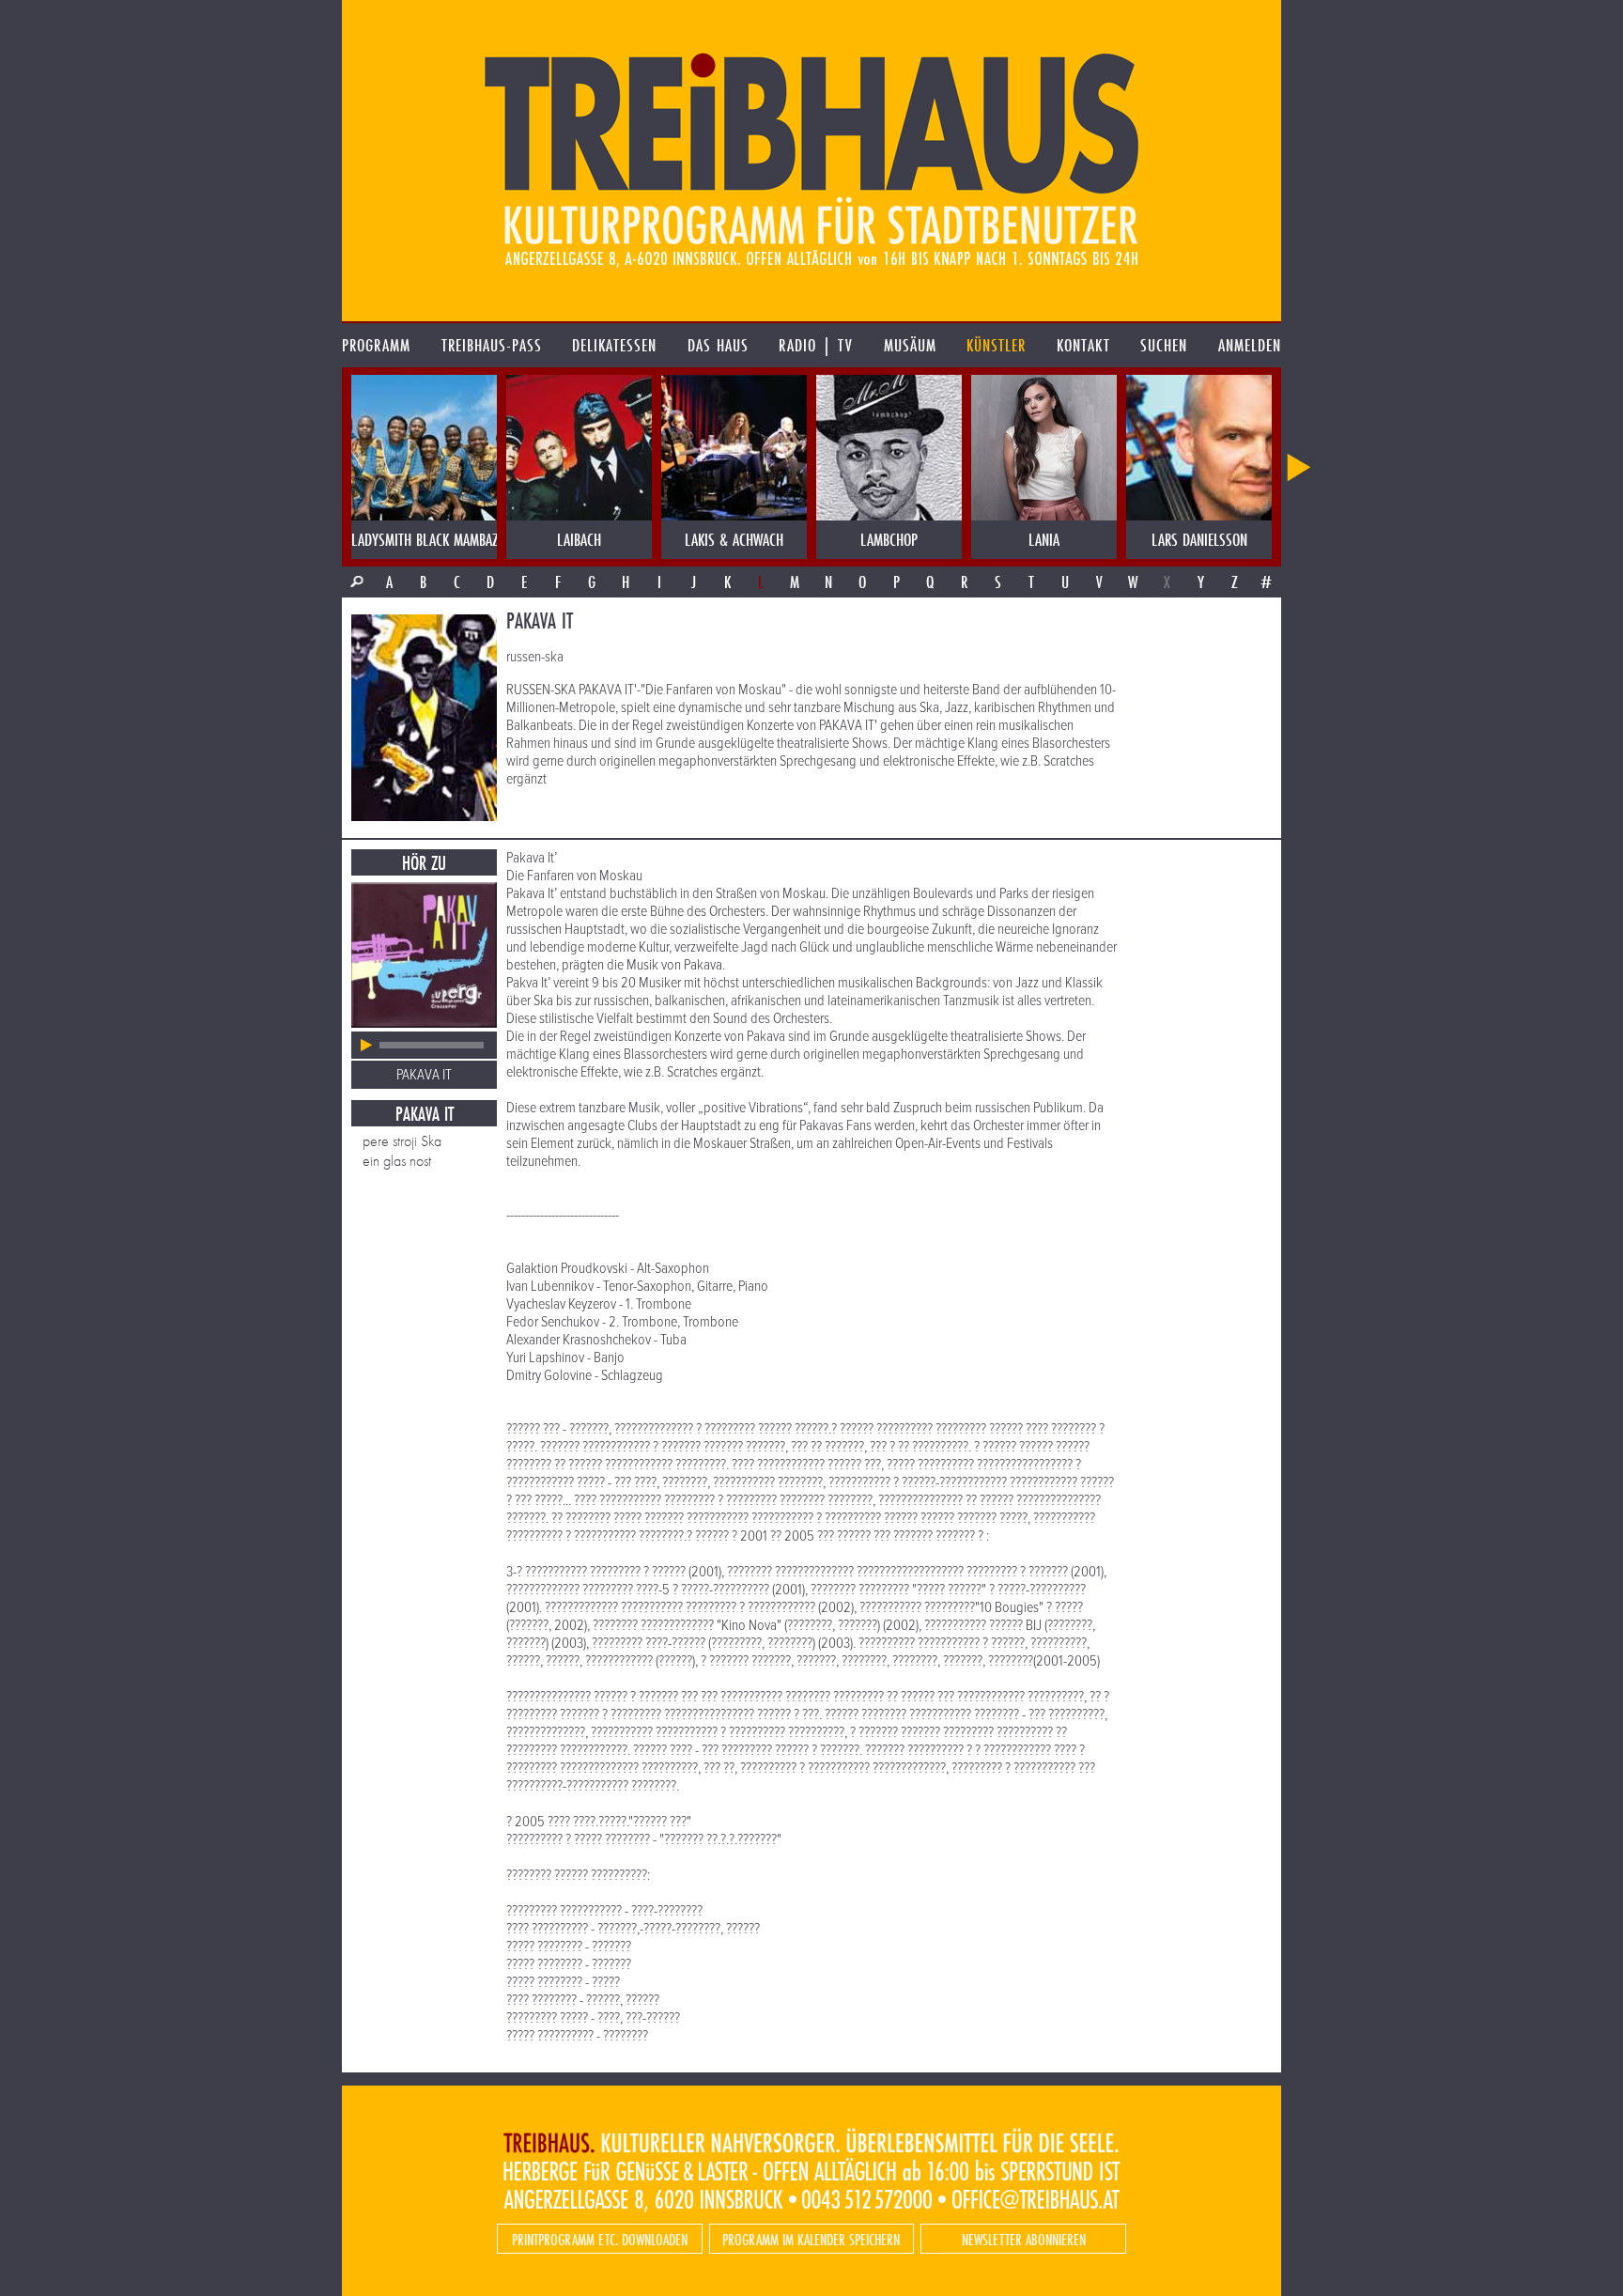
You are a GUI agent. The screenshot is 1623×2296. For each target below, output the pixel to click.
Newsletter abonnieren (1024, 2239)
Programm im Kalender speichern (811, 2239)
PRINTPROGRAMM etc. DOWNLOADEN (600, 2239)
